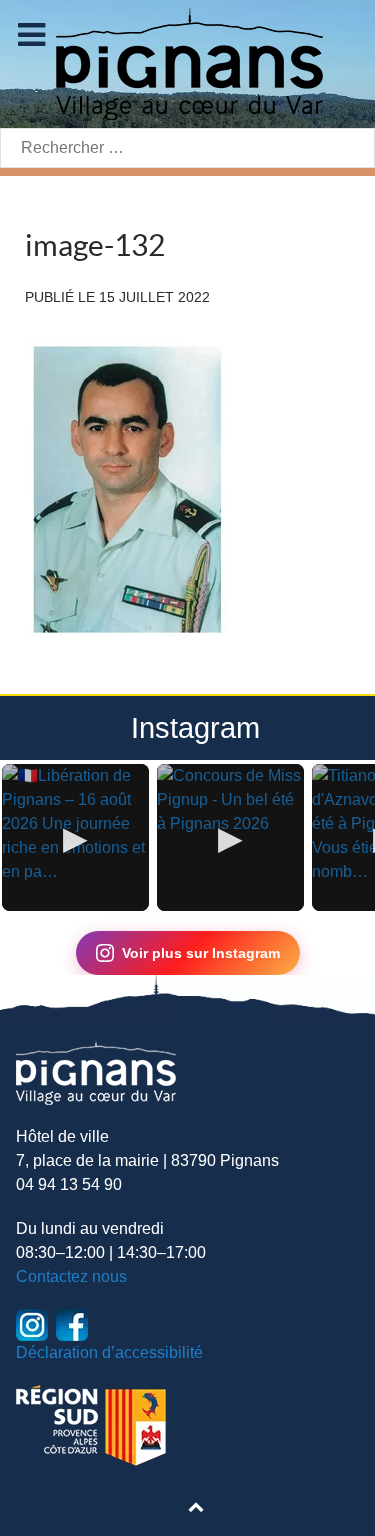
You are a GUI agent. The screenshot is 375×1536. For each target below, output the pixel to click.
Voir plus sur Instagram (201, 953)
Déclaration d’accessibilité (109, 1352)
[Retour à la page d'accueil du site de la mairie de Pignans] (188, 62)
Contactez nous (71, 1276)
